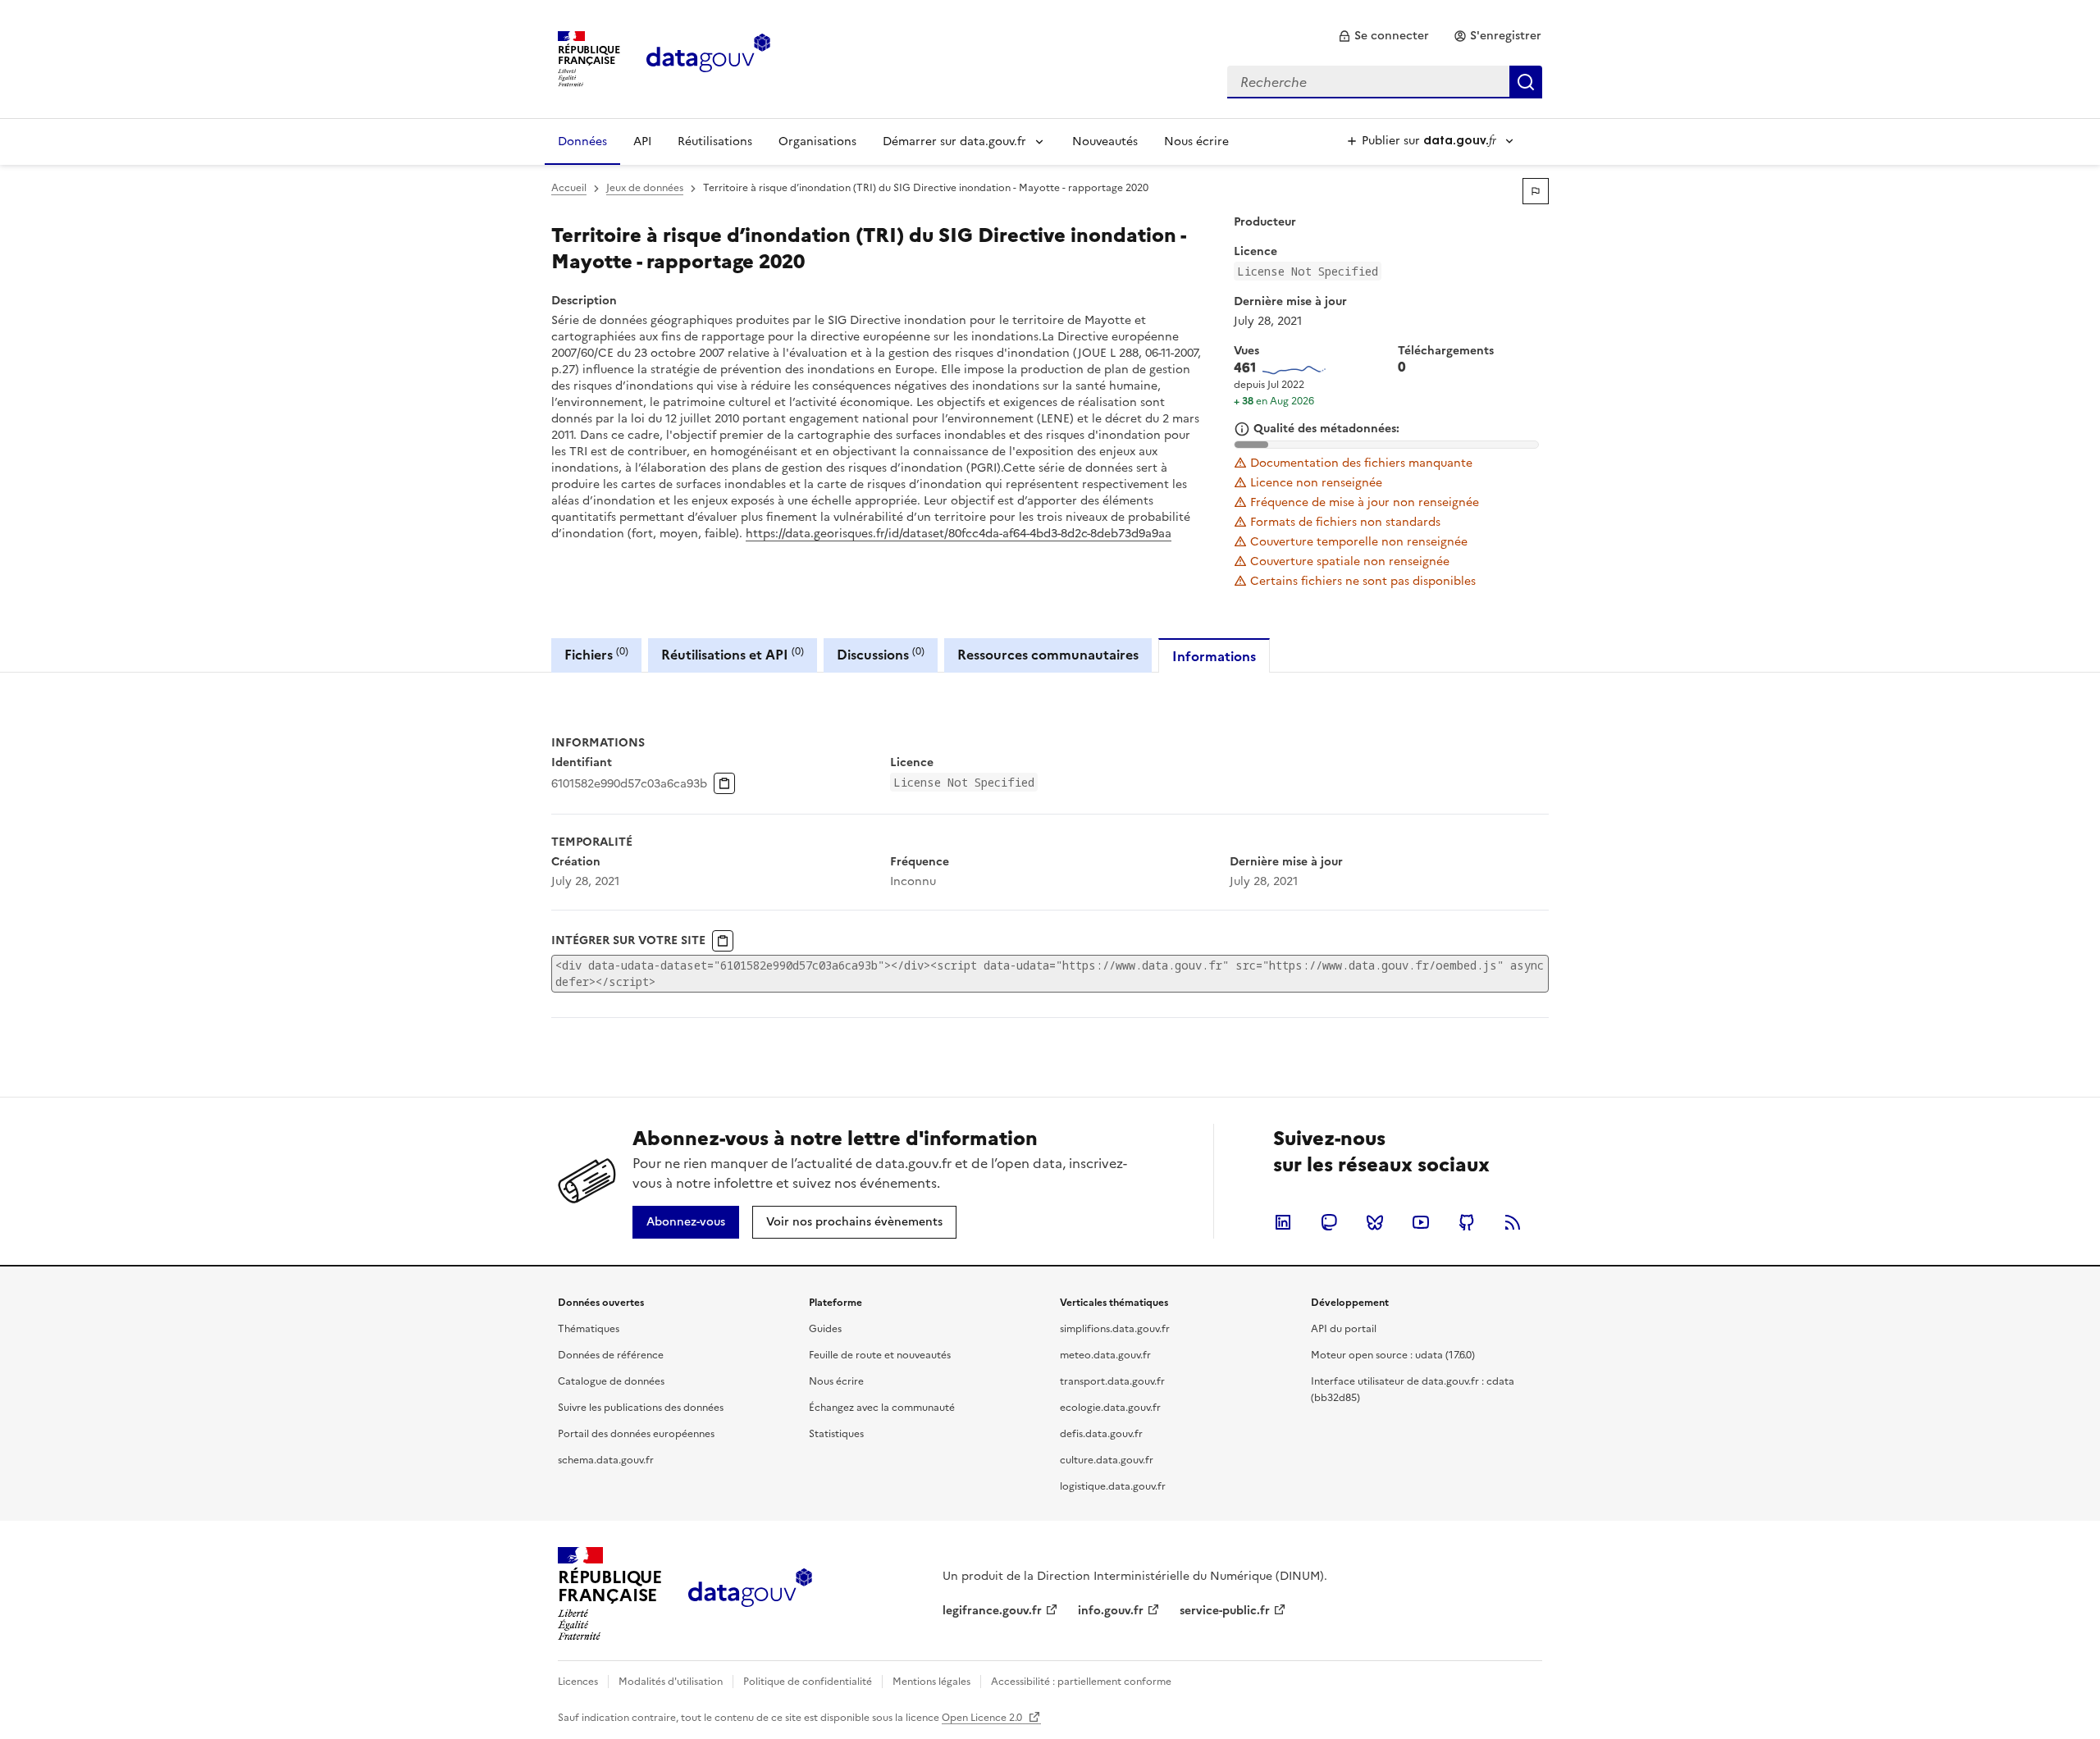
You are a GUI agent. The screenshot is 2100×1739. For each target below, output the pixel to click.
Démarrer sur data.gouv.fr (954, 141)
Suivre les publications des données (641, 1408)
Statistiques (836, 1434)
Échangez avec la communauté (882, 1408)
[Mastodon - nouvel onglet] (1329, 1222)
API (642, 141)
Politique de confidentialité (808, 1682)
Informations (1214, 656)
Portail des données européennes (636, 1434)
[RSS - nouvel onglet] (1513, 1222)
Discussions (881, 654)
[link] (1383, 36)
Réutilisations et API (733, 654)
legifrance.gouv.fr (992, 1611)
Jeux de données (645, 188)
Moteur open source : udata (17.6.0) (1393, 1355)
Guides (825, 1329)
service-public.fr (1225, 1611)
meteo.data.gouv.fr (1105, 1355)
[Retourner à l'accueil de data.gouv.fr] (708, 57)
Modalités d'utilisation (671, 1682)
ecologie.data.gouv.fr (1110, 1408)
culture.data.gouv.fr (1107, 1460)
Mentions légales (931, 1682)
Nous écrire (1196, 141)
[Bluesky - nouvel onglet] (1375, 1222)
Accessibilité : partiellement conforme (1081, 1682)
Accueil (569, 188)
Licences (578, 1682)
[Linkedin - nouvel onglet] (1283, 1222)
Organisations (817, 141)
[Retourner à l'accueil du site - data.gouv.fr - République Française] (750, 1594)
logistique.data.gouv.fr (1113, 1486)
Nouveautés (1105, 141)
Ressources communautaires (1048, 655)
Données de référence (611, 1355)
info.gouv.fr (1111, 1611)
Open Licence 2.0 (983, 1718)
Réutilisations (715, 141)
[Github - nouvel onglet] (1467, 1222)
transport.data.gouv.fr (1112, 1381)
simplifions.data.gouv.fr (1115, 1329)
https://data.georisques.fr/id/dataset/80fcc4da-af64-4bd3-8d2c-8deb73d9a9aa (959, 534)
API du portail (1344, 1329)
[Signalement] (1536, 191)
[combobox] (1385, 82)
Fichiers (596, 654)
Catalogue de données (611, 1381)
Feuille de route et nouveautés (880, 1355)
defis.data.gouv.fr (1101, 1434)
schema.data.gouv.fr (606, 1460)
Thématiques (589, 1329)
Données (582, 141)
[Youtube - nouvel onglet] (1421, 1222)
